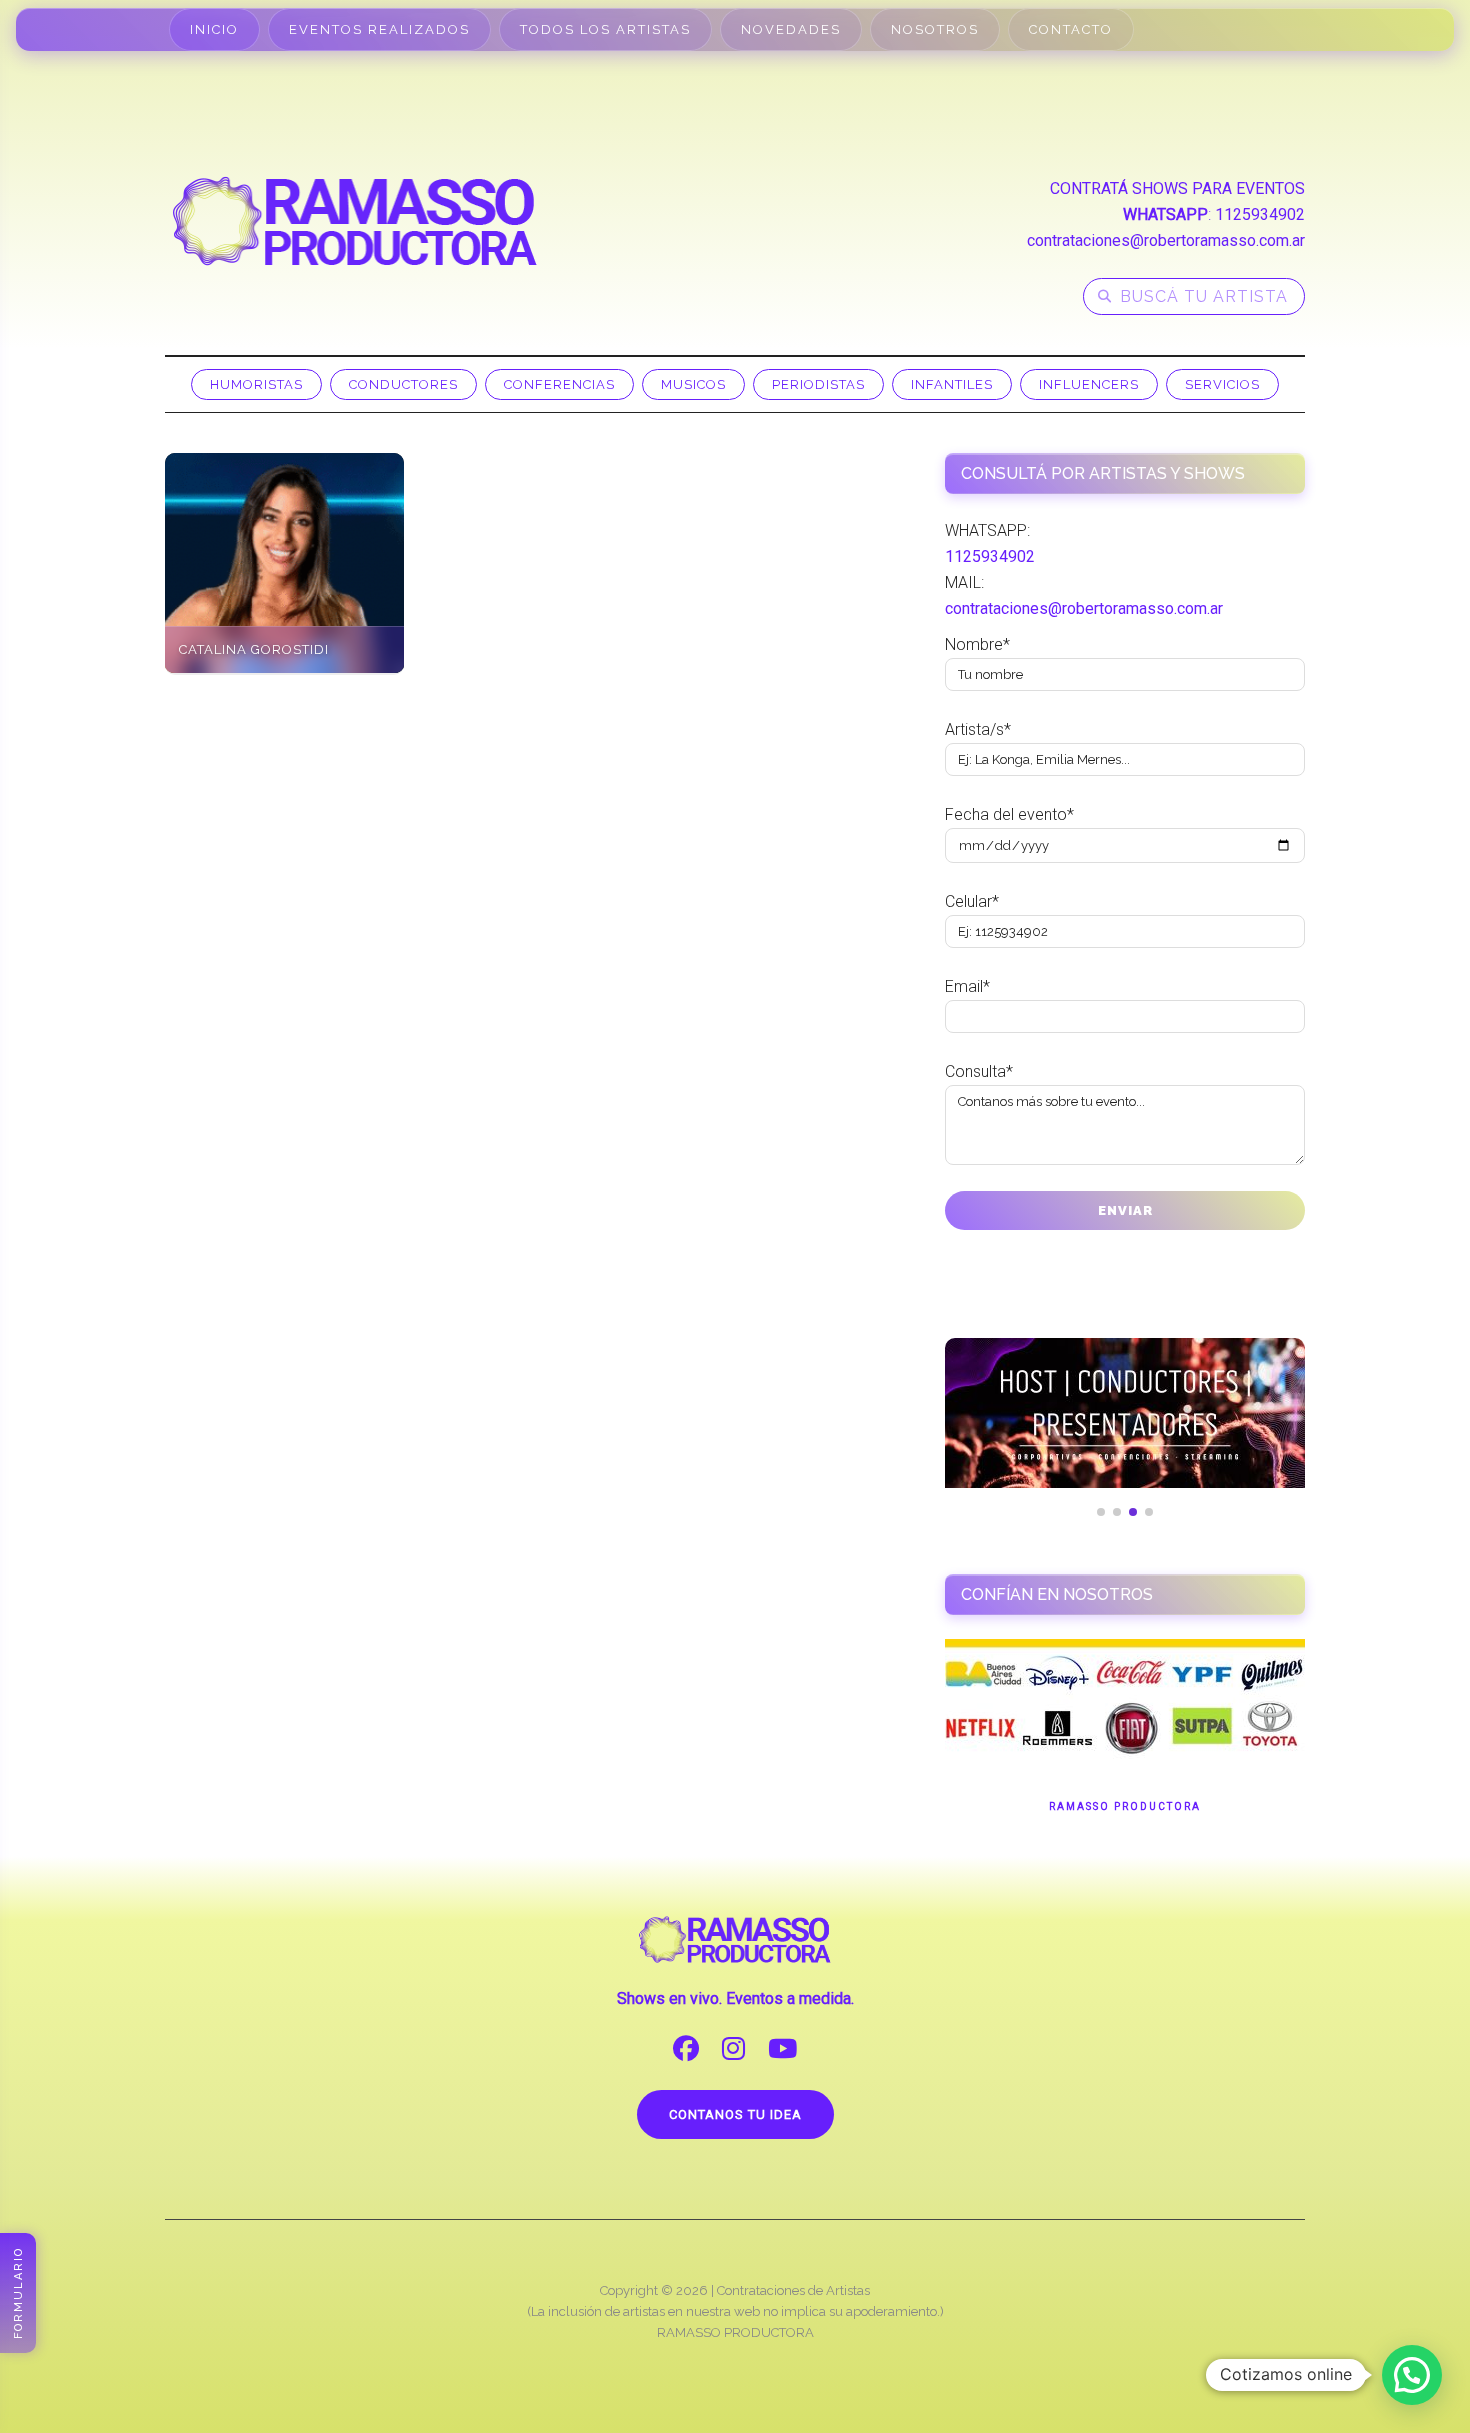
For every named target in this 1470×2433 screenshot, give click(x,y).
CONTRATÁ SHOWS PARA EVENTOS (1177, 188)
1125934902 (1260, 214)
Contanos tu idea (735, 2114)
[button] (1412, 2375)
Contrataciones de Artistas (793, 2290)
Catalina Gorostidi (254, 649)
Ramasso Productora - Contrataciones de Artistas (355, 221)
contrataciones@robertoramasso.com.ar (1166, 240)
